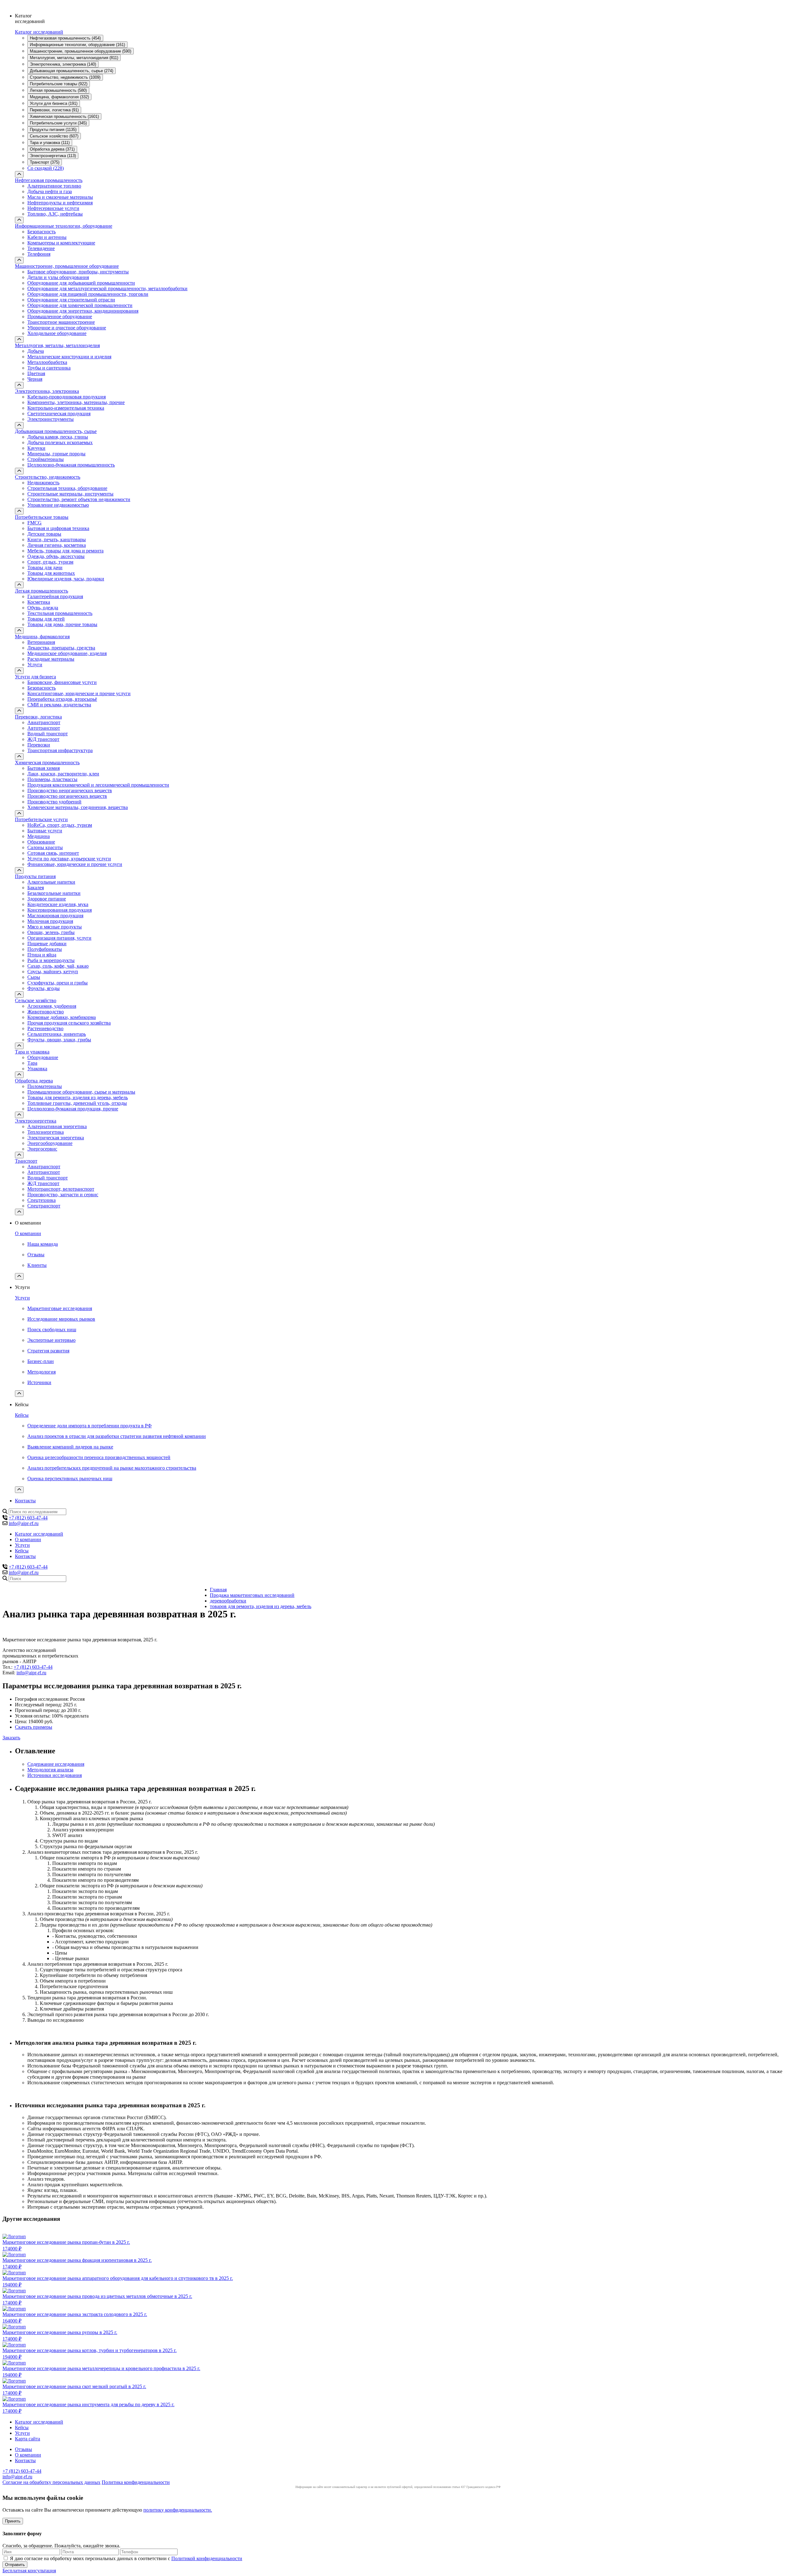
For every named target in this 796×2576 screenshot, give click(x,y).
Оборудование (43, 1057)
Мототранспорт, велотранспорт (61, 1189)
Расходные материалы (51, 659)
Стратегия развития (48, 1351)
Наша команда (43, 1244)
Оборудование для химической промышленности (80, 305)
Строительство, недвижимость (48, 477)
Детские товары (44, 534)
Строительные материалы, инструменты (70, 494)
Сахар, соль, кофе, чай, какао (58, 966)
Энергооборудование (50, 1143)
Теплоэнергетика (46, 1132)
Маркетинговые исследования (60, 1308)
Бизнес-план (41, 1361)
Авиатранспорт (44, 722)
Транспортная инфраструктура (60, 750)
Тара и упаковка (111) (50, 143)
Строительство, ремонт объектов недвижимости (79, 499)
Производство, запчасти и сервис (63, 1195)
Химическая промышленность (47, 763)
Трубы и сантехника (49, 368)
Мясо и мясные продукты (55, 927)
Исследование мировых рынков (61, 1319)
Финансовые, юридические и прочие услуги (75, 864)
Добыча (36, 351)
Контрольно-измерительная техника (66, 408)
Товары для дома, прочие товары (62, 624)
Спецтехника (42, 1200)
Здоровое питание (47, 899)
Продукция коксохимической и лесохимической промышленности (98, 785)
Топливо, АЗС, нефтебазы (55, 214)
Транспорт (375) (45, 162)
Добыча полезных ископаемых (60, 442)
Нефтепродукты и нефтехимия (60, 203)
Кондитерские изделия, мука (58, 904)
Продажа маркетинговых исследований (252, 1595)
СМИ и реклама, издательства (59, 705)
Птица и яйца (42, 955)
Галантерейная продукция (55, 596)
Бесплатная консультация (29, 2571)
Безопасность (42, 232)
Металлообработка (47, 362)
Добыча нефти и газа (50, 191)
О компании (28, 1233)
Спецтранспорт (44, 1206)
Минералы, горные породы (56, 454)
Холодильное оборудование (57, 333)
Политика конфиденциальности (136, 2482)
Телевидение (41, 248)
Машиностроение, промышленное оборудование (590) (81, 51)
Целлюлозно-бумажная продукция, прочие (73, 1109)
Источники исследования (55, 1775)
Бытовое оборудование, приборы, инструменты (78, 272)
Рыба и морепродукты (51, 960)
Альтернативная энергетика (57, 1126)
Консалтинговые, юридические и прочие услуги (79, 693)
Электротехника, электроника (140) (63, 64)
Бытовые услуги (45, 831)
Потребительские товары (42, 517)
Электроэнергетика (36, 1121)
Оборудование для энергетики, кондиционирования (83, 311)
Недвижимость (43, 483)
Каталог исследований (39, 32)
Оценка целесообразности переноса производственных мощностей (99, 1457)
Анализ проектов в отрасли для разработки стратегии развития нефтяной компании (117, 1436)
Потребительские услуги (41, 819)
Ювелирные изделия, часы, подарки (66, 579)
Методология (42, 1372)
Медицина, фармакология (42, 637)
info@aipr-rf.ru (24, 1523)
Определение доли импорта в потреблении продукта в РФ (90, 1426)
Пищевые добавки (47, 944)
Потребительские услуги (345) (58, 123)
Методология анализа (50, 1770)
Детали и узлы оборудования (58, 277)
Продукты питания (35, 876)
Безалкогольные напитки (54, 893)
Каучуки (36, 448)
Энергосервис (42, 1149)
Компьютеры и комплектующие (61, 243)
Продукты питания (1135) (53, 130)
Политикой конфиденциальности (207, 2558)
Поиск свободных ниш (52, 1330)
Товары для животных (51, 573)
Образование (41, 842)
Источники (39, 1382)
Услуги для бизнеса (35, 677)
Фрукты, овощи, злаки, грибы (59, 1040)
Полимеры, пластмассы (52, 779)
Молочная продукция (50, 921)
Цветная (36, 373)
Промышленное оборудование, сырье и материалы (81, 1092)
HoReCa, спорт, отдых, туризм (60, 825)
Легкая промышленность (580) (58, 90)
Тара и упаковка (32, 1052)
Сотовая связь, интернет (53, 853)
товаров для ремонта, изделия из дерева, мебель (261, 1606)
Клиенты (37, 1265)
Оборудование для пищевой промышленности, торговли (88, 294)
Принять (13, 2521)
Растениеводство (45, 1028)
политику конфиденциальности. (178, 2510)
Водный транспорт (48, 734)
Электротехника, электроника (47, 391)
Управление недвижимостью (58, 505)
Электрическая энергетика (56, 1138)
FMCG (35, 523)
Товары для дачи (45, 567)
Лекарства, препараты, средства (61, 648)
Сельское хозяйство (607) (54, 136)
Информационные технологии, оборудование (64, 226)
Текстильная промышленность (60, 613)
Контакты (25, 1501)
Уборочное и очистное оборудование (67, 328)
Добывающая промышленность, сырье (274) (72, 71)
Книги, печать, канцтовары (57, 539)
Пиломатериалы (45, 1086)
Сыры (34, 977)
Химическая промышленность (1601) (64, 116)
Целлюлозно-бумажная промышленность (71, 465)
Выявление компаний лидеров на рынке (70, 1447)
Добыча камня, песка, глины (58, 437)
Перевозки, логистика (38, 717)
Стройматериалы (46, 459)
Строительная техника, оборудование (67, 488)
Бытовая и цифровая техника (58, 528)
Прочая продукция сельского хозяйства (69, 1023)
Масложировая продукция (55, 916)
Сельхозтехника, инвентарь (57, 1034)
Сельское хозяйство (36, 1000)
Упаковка (37, 1069)
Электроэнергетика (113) (53, 156)
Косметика (39, 602)
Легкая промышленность (42, 591)
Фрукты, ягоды (44, 988)
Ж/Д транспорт (43, 739)
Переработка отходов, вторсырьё (62, 699)
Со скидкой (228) (46, 168)
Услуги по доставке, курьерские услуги (69, 859)
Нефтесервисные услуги (53, 208)
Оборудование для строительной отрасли (71, 300)
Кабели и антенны (47, 237)
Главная (218, 1590)
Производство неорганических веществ (70, 790)
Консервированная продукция (60, 910)
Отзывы (36, 1255)
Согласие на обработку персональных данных (51, 2482)
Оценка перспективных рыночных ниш (70, 1479)
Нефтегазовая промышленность (49, 180)
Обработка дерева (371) (52, 149)
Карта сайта (28, 2439)
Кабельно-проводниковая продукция (67, 397)
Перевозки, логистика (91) (54, 110)
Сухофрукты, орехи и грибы (58, 983)
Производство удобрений (54, 802)
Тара (32, 1063)
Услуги (35, 665)
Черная (35, 379)
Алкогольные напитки (51, 882)
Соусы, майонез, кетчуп (53, 972)
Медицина (39, 836)
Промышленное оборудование (60, 316)
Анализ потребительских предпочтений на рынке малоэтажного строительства (112, 1468)
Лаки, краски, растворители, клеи (63, 774)
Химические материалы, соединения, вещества (78, 807)
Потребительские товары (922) (59, 84)
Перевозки (39, 745)
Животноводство (46, 1012)
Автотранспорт (44, 728)
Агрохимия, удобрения (52, 1006)
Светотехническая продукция (59, 414)
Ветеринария (41, 642)
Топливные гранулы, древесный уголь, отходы (77, 1103)
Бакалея (36, 888)
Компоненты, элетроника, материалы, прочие (76, 402)
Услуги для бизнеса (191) (54, 103)
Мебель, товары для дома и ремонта (65, 551)
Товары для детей (46, 619)
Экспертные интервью (51, 1340)
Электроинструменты (51, 419)
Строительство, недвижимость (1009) (65, 77)
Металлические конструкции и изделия (69, 357)
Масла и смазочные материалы (60, 197)
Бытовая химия (44, 768)
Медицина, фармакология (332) (59, 97)
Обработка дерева (34, 1081)
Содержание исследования (56, 1764)
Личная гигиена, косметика (57, 545)
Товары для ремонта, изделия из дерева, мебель (78, 1097)
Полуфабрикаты (45, 949)
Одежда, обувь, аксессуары (56, 556)
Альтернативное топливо (54, 186)
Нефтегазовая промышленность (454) (65, 38)
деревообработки (228, 1601)
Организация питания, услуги (59, 938)
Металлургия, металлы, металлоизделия (57, 345)
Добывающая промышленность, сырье (56, 431)
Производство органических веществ (67, 796)
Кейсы (22, 1415)
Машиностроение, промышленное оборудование (67, 266)
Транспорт (26, 1161)
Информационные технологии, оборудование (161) (77, 45)
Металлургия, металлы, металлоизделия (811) (74, 58)
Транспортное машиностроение (61, 322)
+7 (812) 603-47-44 (28, 1518)
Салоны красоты (45, 847)
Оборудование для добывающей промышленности (81, 283)
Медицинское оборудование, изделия (67, 653)
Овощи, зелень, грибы (51, 932)
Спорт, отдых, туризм (50, 562)
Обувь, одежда (43, 608)
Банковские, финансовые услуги (62, 682)
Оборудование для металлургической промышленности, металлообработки (107, 288)
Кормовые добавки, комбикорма (62, 1017)
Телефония (39, 254)
